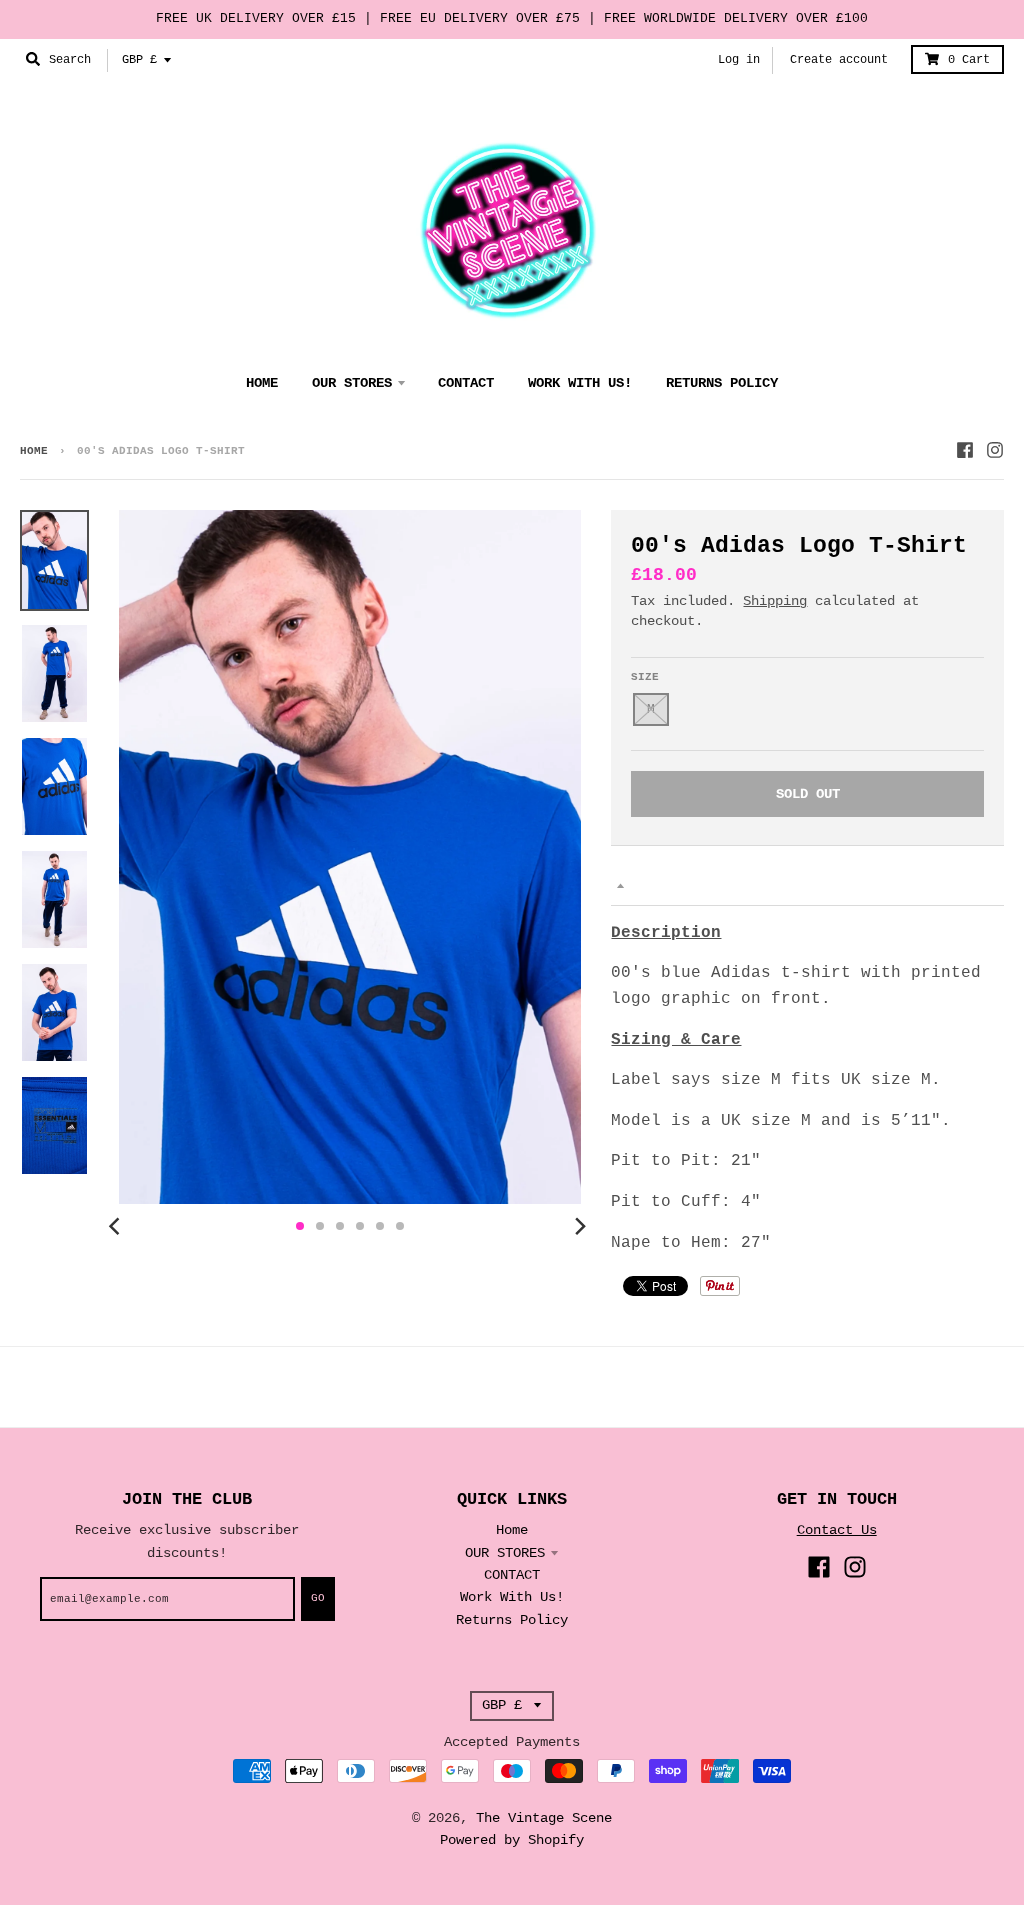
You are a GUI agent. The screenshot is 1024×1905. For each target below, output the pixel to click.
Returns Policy (512, 1620)
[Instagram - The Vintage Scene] (995, 450)
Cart (969, 60)
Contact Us (837, 1530)
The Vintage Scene (544, 1818)
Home (34, 451)
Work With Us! (512, 1597)
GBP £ (139, 60)
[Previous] (117, 1226)
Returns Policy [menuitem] (722, 383)
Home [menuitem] (262, 383)
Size (645, 677)
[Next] (579, 1226)
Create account (839, 60)
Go (318, 1598)
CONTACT (512, 1575)
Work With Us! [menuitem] (580, 383)
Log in (739, 60)
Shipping (775, 601)
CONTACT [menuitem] (466, 383)
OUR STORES (505, 1553)
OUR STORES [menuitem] (352, 383)
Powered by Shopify (512, 1840)
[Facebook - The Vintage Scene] (965, 450)
